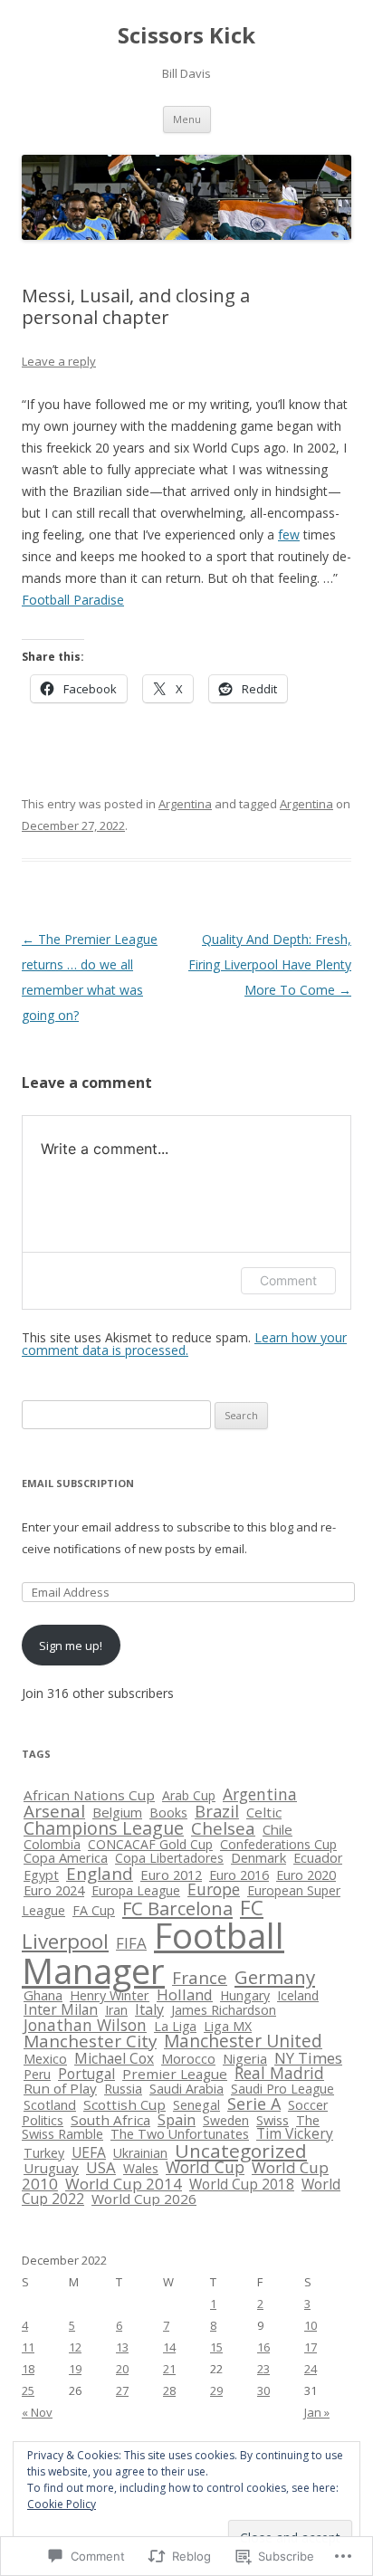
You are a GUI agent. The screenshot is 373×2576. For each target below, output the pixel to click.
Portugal (86, 2074)
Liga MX (228, 2026)
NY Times (308, 2058)
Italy (149, 2009)
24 (311, 2369)
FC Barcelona (177, 1908)
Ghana (43, 1995)
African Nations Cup (89, 1795)
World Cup (205, 2167)
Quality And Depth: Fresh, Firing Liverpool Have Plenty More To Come (270, 964)
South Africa (110, 2120)
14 (169, 2347)
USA (101, 2167)
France (200, 1977)
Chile (277, 1829)
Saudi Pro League (282, 2089)
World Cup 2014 (124, 2184)
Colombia (52, 1844)
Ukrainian (140, 2153)
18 (28, 2369)
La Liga (175, 2026)
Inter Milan (61, 2009)
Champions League (104, 1828)
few (289, 534)
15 (216, 2347)
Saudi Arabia (186, 2089)
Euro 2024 (54, 1890)
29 (216, 2390)
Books (168, 1813)
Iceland (298, 1995)
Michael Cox (114, 2058)
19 (75, 2369)
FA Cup (94, 1910)
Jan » (317, 2412)
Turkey (44, 2153)
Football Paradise (73, 600)
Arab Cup (189, 1795)
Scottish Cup (124, 2104)
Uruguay (51, 2168)
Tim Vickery (295, 2133)
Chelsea (223, 1828)
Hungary (245, 1995)
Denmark (258, 1857)
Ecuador (318, 1858)
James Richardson (224, 2010)
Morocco (188, 2058)
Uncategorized (241, 2151)
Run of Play (60, 2088)
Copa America (66, 1857)
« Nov (37, 2412)
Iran (116, 2010)
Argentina (185, 804)
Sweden (226, 2120)
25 (28, 2390)
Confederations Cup (278, 1844)
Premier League (175, 2074)
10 (311, 2325)
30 (263, 2390)
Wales (141, 2168)
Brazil (217, 1811)
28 (169, 2390)
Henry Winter (110, 1995)
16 (263, 2347)
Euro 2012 (171, 1875)
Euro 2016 (239, 1875)
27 (122, 2390)
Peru (37, 2074)
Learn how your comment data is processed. (184, 1344)
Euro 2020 (306, 1875)
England (100, 1873)
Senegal (196, 2105)
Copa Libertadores (169, 1858)
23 (263, 2369)
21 (169, 2369)
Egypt (41, 1875)
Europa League (136, 1890)
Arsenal (54, 1811)
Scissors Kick (186, 36)
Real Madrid (279, 2073)
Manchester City (90, 2041)
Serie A (254, 2104)
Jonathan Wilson (85, 2025)
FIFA (131, 1943)
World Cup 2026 (144, 2199)
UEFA (89, 2152)
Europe (214, 1889)
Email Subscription (78, 1483)
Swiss (273, 2120)
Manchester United (243, 2041)
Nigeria (245, 2058)
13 (122, 2347)
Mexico (45, 2058)
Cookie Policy (62, 2504)
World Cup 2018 (242, 2185)
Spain (177, 2120)
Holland (185, 1994)
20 (122, 2369)
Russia (123, 2089)
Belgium (117, 1812)
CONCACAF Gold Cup (150, 1844)
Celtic (264, 1812)
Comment (288, 1280)
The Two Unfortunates (180, 2134)
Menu (187, 119)
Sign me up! (71, 1646)
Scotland (50, 2104)
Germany (275, 1977)
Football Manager (153, 1953)
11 (28, 2347)
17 (311, 2347)
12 (75, 2347)
